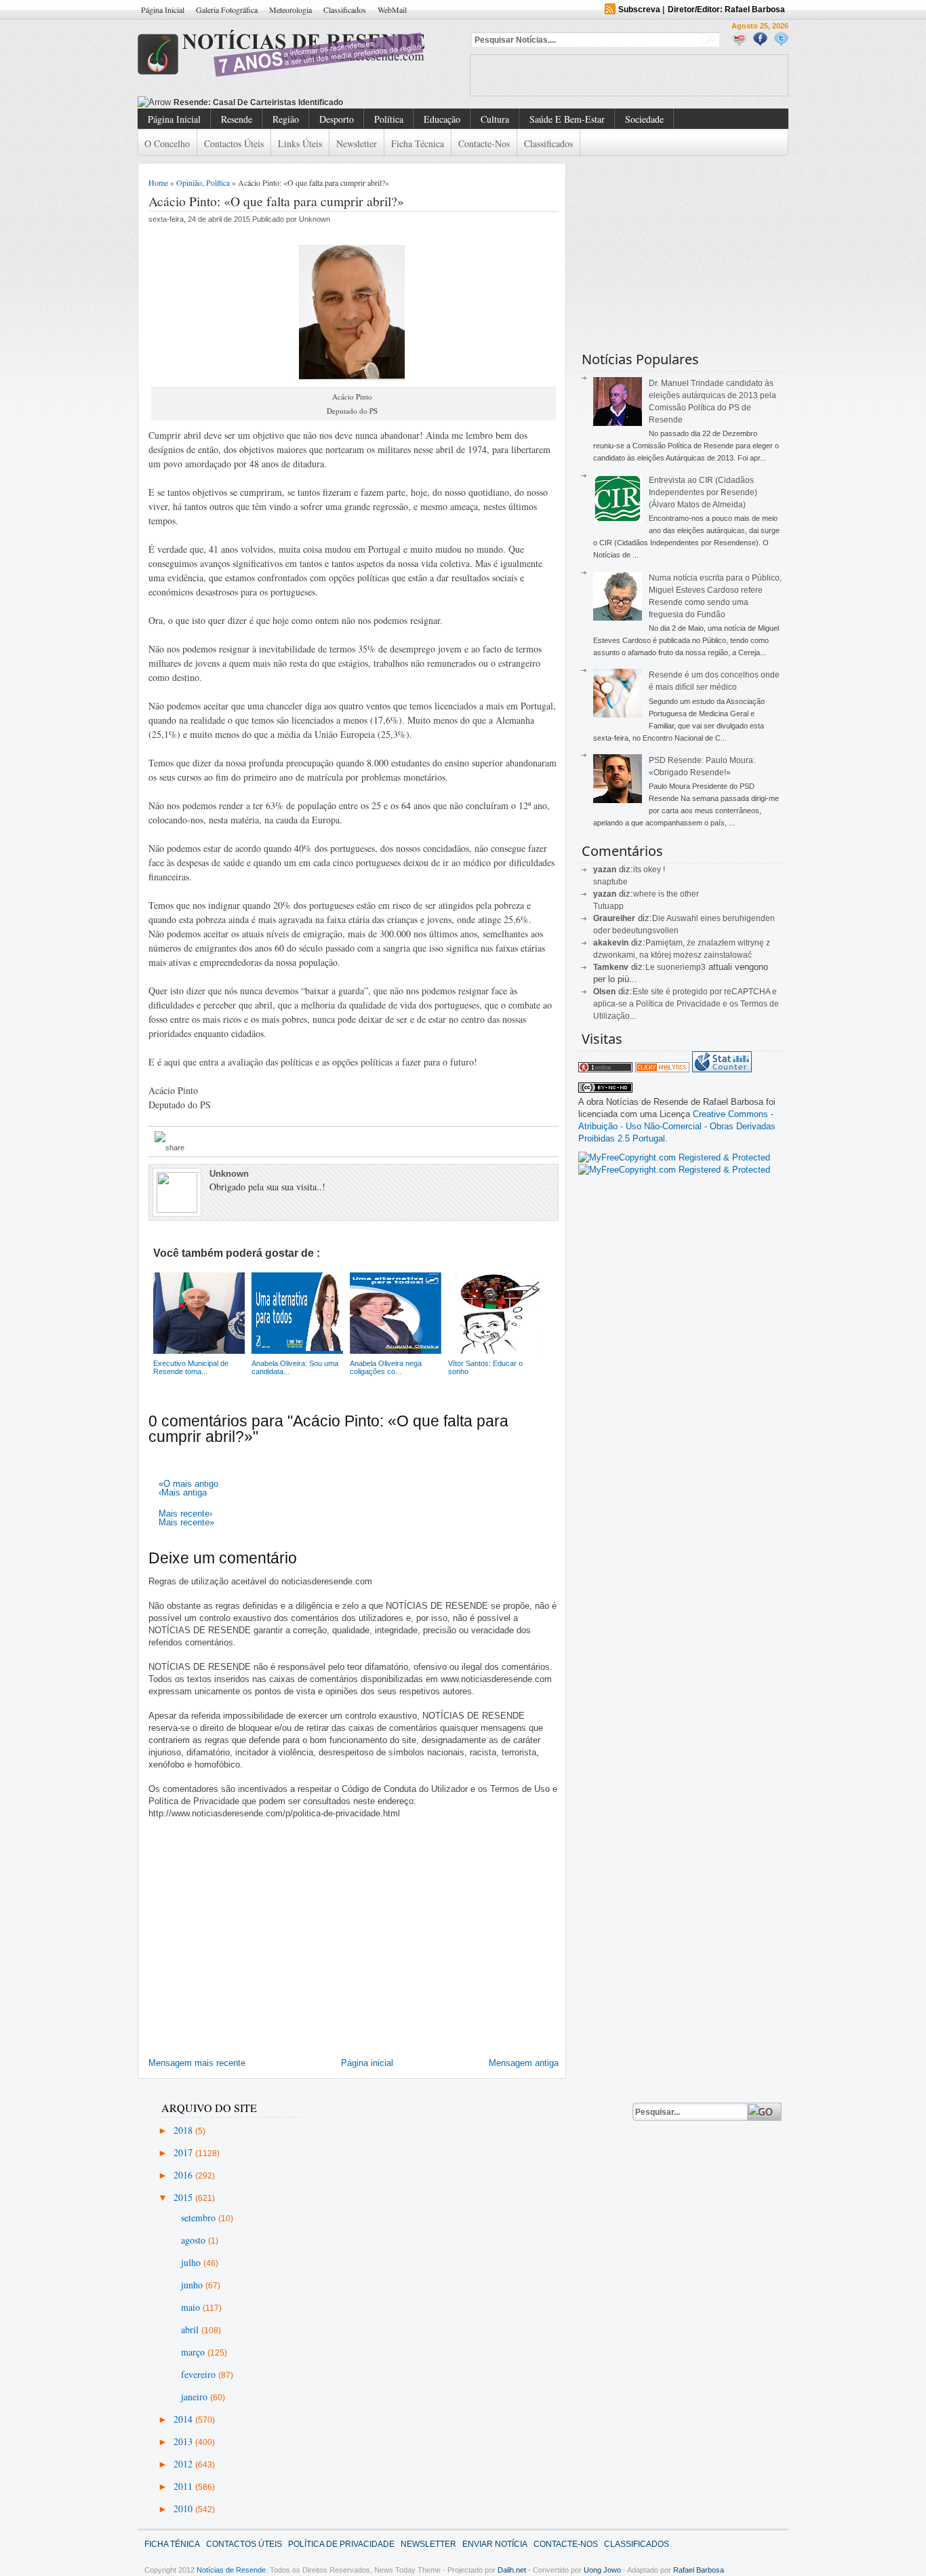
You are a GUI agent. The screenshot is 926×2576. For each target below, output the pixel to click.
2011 (184, 2486)
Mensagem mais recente (197, 2063)
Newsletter (357, 143)
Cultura (495, 119)
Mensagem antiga (524, 2063)
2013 (184, 2441)
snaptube (610, 882)
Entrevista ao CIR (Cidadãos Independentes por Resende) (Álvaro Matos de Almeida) (703, 492)
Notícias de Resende (231, 2570)
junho (193, 2285)
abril (191, 2329)
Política (389, 119)
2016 (184, 2175)
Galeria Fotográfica (227, 9)
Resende (237, 119)
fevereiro (200, 2374)
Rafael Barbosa (699, 2570)
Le (651, 967)
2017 (184, 2152)
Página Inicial (163, 9)
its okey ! (649, 870)
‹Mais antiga (183, 1492)
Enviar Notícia (495, 2544)
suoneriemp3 (681, 967)
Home (158, 182)
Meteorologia (290, 9)
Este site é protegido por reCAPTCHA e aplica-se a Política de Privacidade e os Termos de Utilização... (686, 1004)
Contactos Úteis (234, 143)
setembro (200, 2218)
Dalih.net (512, 2570)
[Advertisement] (629, 75)
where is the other (666, 894)
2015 (184, 2197)
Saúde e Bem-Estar (567, 119)
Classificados (345, 9)
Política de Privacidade (341, 2544)
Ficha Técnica (418, 143)
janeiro (196, 2397)
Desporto (337, 119)
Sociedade (644, 119)
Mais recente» (186, 1522)
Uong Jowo (602, 2570)
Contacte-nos (484, 143)
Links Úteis (300, 143)
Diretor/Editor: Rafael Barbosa (726, 9)
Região (286, 119)
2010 (184, 2509)
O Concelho (167, 143)
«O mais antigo (188, 1484)
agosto (195, 2240)
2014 (184, 2419)
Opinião (189, 182)
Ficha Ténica (172, 2544)
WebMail (392, 9)
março (194, 2352)
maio (192, 2307)
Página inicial (367, 2063)
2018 (184, 2130)
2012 (184, 2464)
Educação (442, 119)
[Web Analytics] (662, 1069)
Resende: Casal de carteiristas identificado (258, 102)
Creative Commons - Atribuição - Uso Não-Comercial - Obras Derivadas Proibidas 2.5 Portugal (677, 1126)
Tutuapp (608, 906)
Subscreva (639, 9)
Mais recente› (185, 1514)
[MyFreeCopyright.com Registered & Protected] (674, 1157)
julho (192, 2262)
